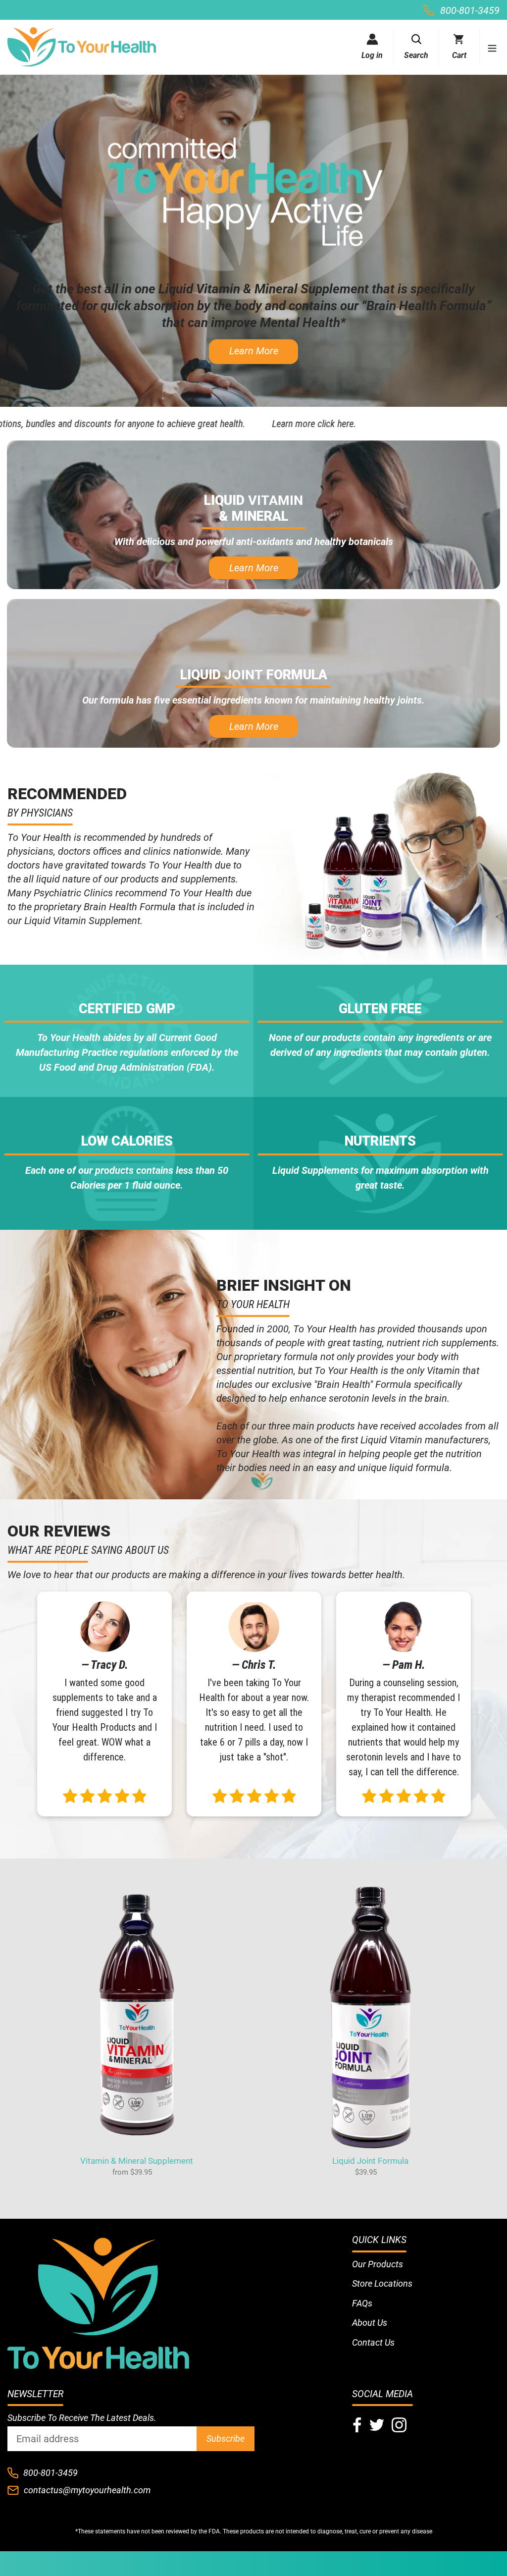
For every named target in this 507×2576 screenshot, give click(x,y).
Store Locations (382, 2283)
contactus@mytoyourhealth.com (87, 2490)
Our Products (378, 2264)
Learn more (254, 351)
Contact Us (373, 2342)
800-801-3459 (470, 10)
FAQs (362, 2303)
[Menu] (488, 47)
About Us (370, 2323)
